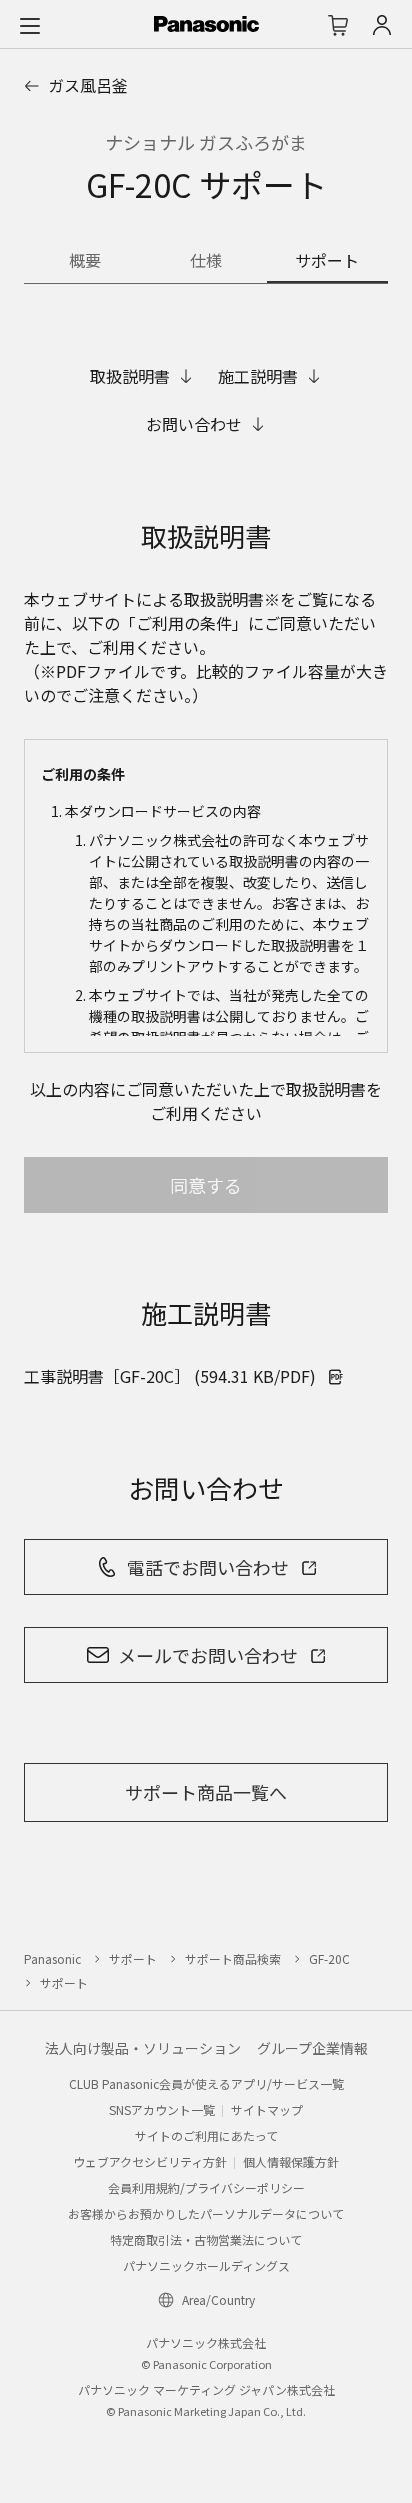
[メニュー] (30, 25)
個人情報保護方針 (291, 2161)
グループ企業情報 (312, 2048)
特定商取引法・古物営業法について (206, 2239)
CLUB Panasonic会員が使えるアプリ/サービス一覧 (206, 2083)
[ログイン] (382, 25)
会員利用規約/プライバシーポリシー (206, 2187)
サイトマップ (267, 2109)
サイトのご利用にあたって (206, 2135)
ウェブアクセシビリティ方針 (150, 2161)
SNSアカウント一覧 (162, 2109)
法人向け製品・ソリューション (143, 2048)
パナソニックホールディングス (206, 2265)
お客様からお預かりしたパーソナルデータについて (206, 2213)
